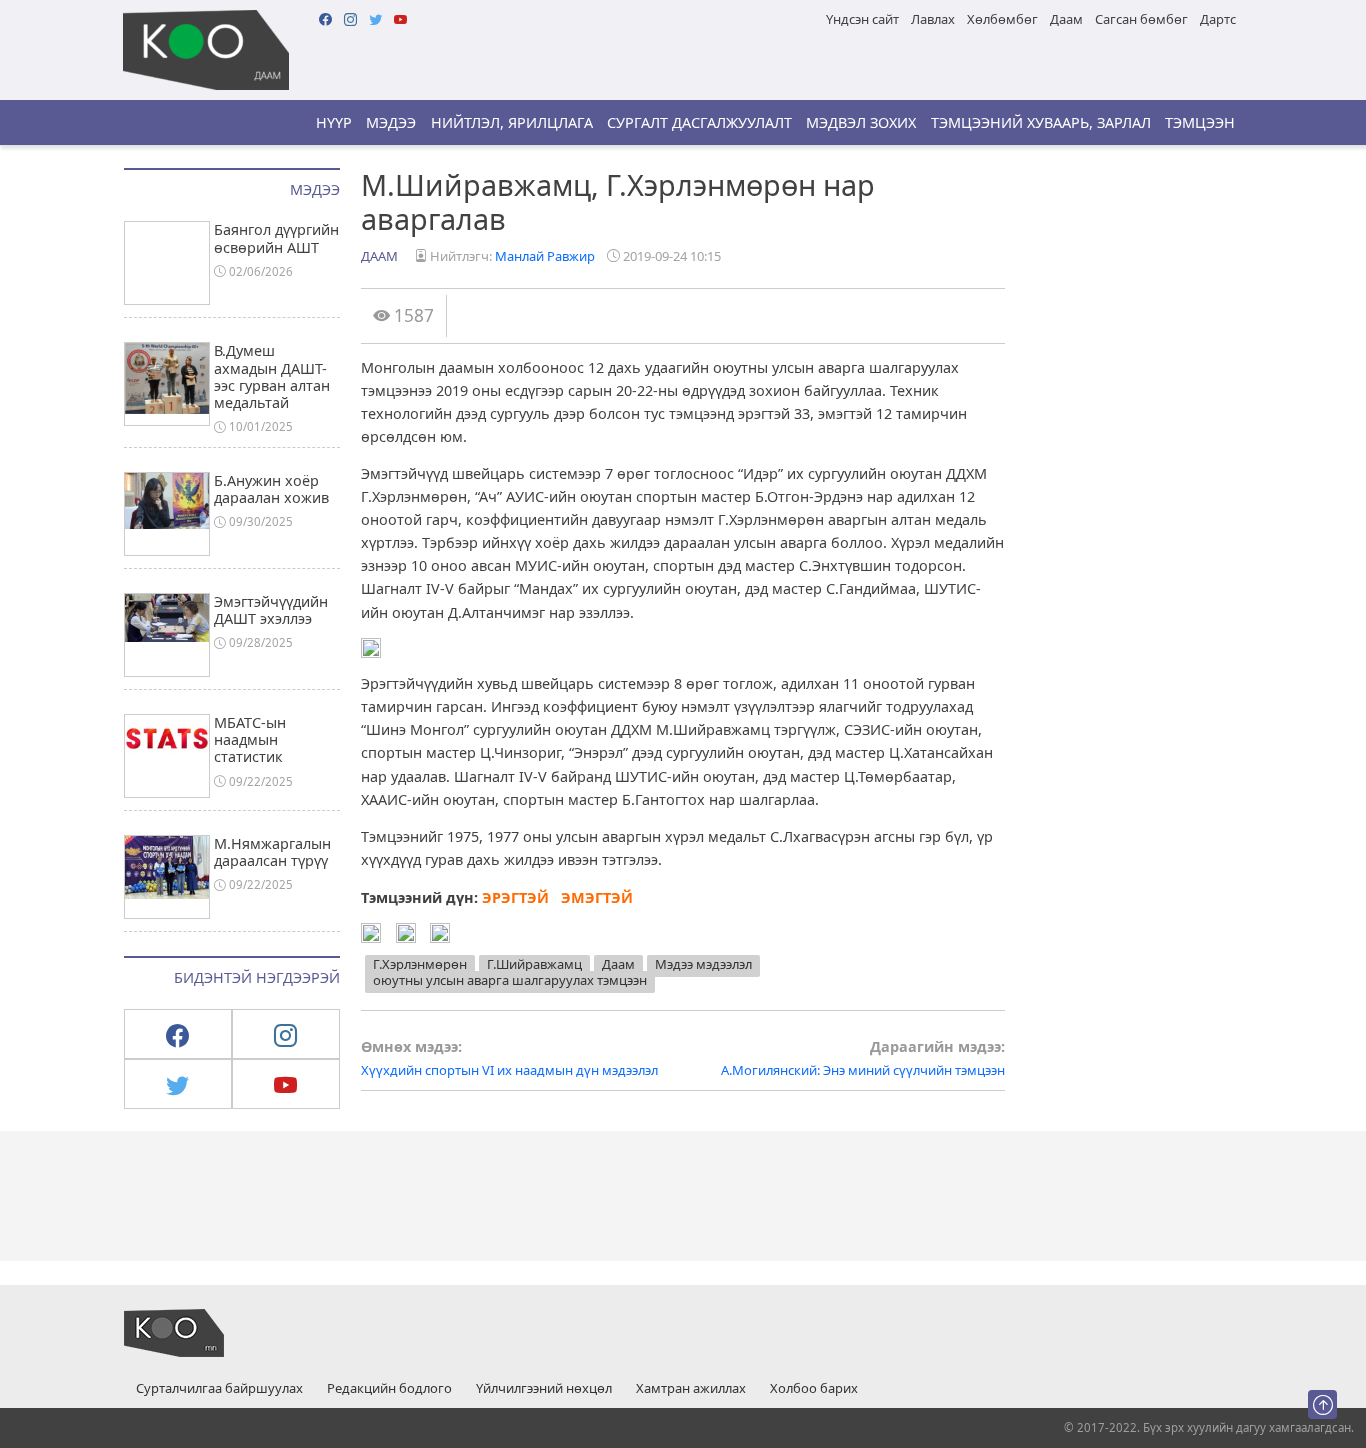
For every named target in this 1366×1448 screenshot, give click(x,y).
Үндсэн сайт (862, 19)
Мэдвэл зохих (861, 122)
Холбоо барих (814, 1389)
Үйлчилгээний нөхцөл (544, 1389)
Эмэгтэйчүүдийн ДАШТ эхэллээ (271, 610)
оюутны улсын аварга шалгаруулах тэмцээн (510, 980)
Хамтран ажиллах (691, 1389)
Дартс (1218, 19)
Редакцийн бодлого (389, 1389)
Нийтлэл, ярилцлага (512, 122)
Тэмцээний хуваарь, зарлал (1041, 122)
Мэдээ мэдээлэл (703, 964)
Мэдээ (391, 122)
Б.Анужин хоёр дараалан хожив (271, 489)
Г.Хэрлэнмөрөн (420, 964)
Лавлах (933, 19)
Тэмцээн (1200, 122)
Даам (1066, 19)
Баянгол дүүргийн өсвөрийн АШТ (276, 238)
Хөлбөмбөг (1002, 19)
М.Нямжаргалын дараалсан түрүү (272, 852)
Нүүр (334, 122)
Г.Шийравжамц (534, 964)
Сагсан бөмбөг (1141, 19)
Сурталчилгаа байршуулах (219, 1389)
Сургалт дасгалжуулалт (699, 122)
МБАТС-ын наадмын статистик (250, 740)
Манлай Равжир (545, 256)
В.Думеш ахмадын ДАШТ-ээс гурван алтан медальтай (272, 376)
